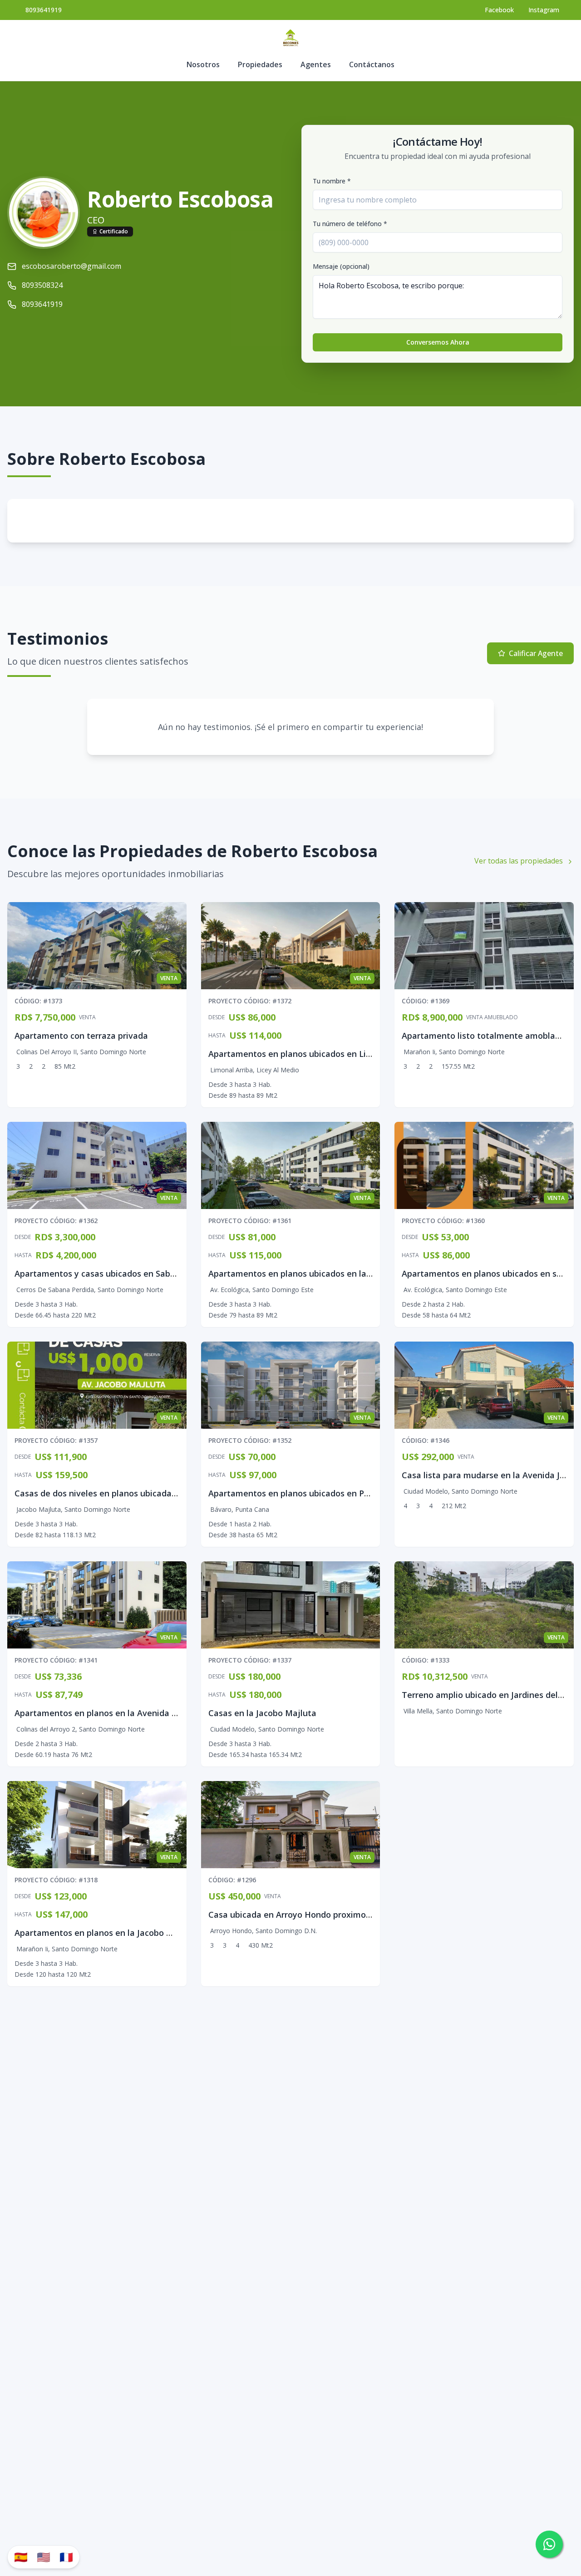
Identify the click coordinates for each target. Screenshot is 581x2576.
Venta (87, 1017)
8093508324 (42, 285)
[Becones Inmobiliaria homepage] (290, 38)
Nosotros (203, 64)
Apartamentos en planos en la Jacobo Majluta (106, 1933)
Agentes (316, 64)
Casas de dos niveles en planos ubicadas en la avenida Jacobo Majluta (154, 1493)
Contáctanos (372, 64)
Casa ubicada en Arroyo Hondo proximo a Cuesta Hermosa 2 (329, 1915)
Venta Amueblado (492, 1017)
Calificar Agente (536, 653)
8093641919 (44, 10)
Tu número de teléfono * (350, 224)
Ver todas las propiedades (519, 861)
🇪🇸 (21, 2557)
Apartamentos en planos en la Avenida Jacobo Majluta (123, 1713)
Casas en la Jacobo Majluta (262, 1713)
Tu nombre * (332, 181)
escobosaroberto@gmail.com (71, 266)
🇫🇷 (66, 2557)
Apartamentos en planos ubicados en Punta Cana (307, 1493)
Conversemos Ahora (438, 342)
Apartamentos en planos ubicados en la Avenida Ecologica (325, 1273)
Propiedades (260, 64)
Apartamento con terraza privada (81, 1036)
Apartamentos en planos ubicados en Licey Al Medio (313, 1054)
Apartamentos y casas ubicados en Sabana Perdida (116, 1273)
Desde (217, 1017)
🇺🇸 (44, 2557)
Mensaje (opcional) (341, 266)
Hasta (217, 1036)
